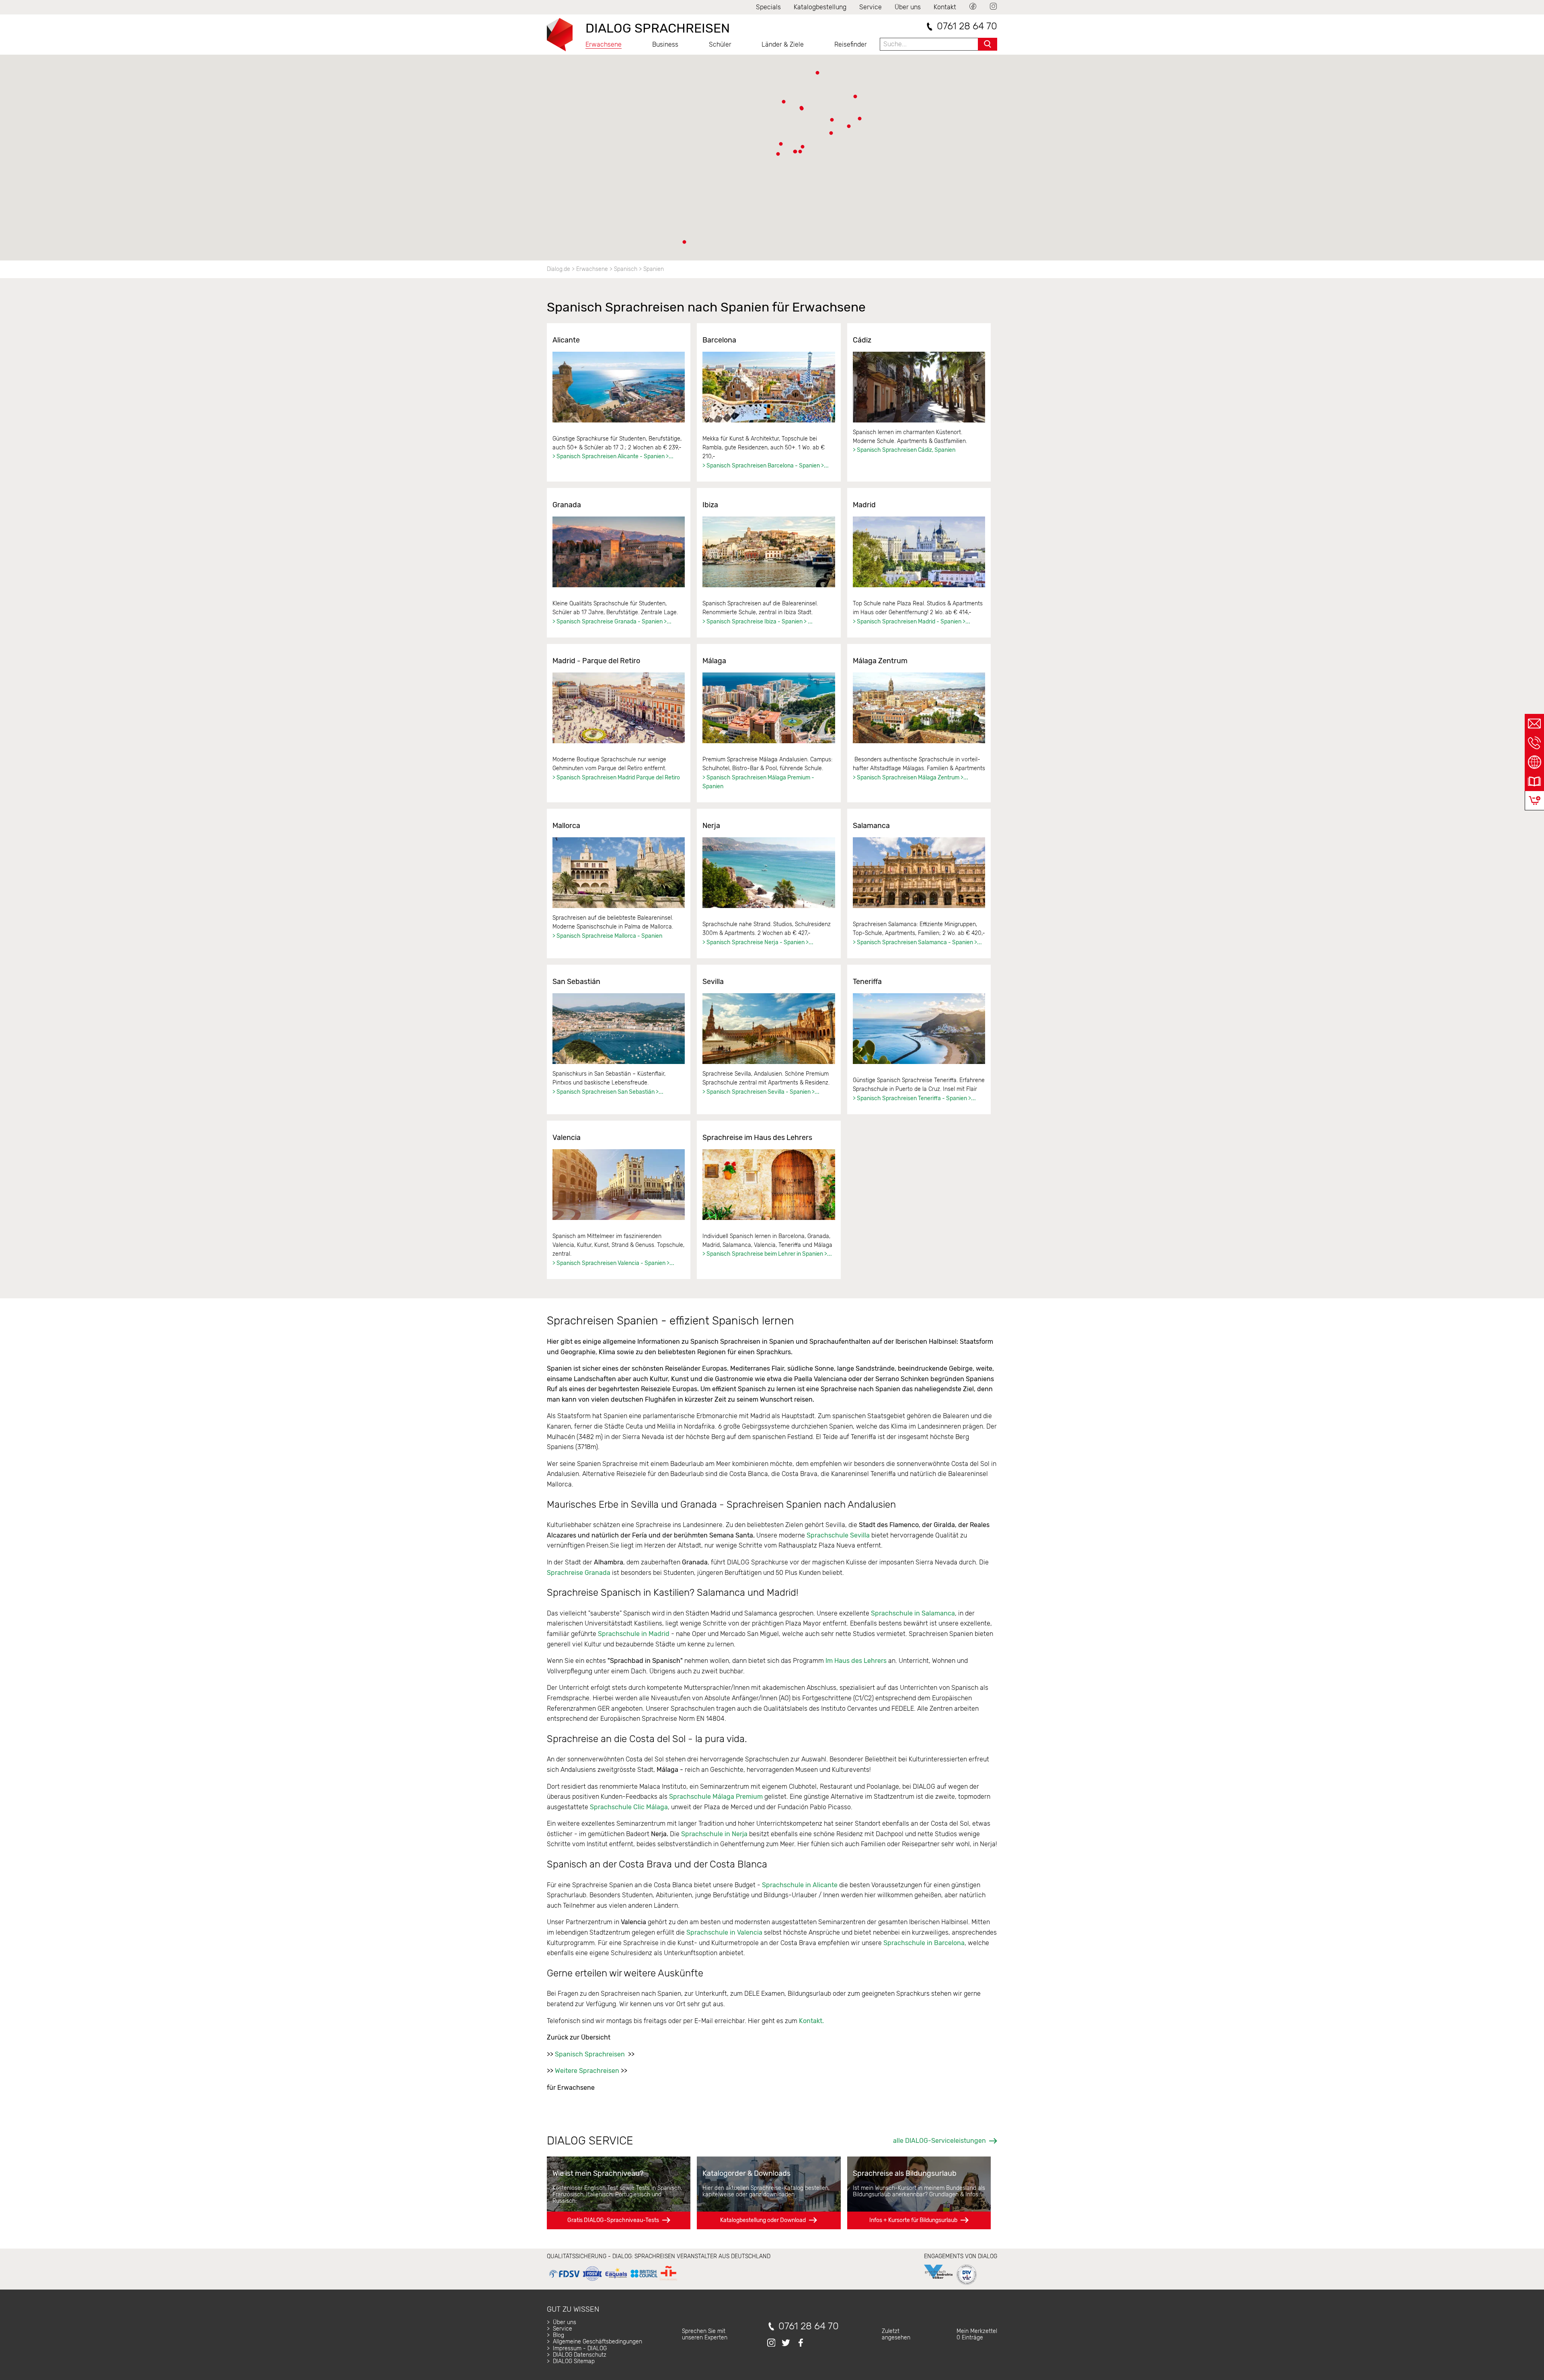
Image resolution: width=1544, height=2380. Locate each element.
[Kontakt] (1534, 724)
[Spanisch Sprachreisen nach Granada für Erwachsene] (619, 552)
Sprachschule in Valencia (725, 1932)
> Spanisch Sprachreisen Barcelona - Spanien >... (766, 466)
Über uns (908, 7)
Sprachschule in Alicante (800, 1885)
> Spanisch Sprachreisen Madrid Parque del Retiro (616, 778)
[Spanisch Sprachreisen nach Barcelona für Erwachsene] (769, 387)
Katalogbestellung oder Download (763, 2220)
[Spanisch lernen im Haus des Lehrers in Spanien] (769, 1185)
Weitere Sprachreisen (587, 2071)
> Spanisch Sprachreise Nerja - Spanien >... (758, 942)
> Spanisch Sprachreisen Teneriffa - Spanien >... (914, 1098)
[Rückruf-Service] (1534, 743)
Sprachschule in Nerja (714, 1834)
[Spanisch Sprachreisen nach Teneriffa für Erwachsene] (919, 1029)
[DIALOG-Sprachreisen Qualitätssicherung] (613, 2281)
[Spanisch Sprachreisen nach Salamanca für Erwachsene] (919, 873)
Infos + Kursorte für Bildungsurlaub (913, 2220)
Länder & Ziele (783, 44)
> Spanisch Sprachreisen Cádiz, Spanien (904, 450)
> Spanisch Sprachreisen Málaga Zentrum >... (911, 778)
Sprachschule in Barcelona (924, 1943)
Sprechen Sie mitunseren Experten (705, 2334)
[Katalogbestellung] (1534, 781)
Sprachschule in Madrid (634, 1634)
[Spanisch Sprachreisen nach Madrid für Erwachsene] (919, 552)
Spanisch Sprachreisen (590, 2054)
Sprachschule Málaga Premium (716, 1797)
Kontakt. (811, 2021)
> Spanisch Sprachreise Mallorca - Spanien (607, 936)
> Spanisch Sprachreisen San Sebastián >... (608, 1092)
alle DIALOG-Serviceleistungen (939, 2141)
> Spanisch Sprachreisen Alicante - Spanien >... (613, 456)
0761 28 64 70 (967, 26)
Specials (768, 7)
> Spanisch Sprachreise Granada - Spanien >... (612, 622)
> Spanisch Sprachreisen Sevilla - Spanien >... (761, 1092)
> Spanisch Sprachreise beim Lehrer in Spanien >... (767, 1254)
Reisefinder (851, 44)
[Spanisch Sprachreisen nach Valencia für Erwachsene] (619, 1185)
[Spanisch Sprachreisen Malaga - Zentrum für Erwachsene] (919, 708)
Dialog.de (558, 269)
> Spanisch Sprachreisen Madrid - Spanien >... (912, 622)
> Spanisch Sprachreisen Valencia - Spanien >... (613, 1263)
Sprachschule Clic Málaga (629, 1807)
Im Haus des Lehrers (855, 1661)
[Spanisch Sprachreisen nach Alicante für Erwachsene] (619, 387)
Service (871, 7)
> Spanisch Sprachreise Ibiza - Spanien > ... (758, 622)
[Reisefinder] (1534, 762)
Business (665, 44)
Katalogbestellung (820, 7)
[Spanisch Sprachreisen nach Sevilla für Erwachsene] (769, 1029)
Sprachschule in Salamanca (913, 1613)
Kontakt (945, 7)
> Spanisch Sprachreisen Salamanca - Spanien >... (917, 942)
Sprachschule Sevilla (838, 1535)
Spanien (654, 269)
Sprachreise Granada (579, 1573)
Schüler (720, 44)
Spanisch (626, 269)
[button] (831, 133)
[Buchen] (1535, 801)
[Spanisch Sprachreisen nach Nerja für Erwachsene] (769, 873)
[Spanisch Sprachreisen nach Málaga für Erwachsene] (769, 708)
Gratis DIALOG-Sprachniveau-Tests (613, 2220)
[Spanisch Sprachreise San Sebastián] (619, 1029)
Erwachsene (604, 44)
